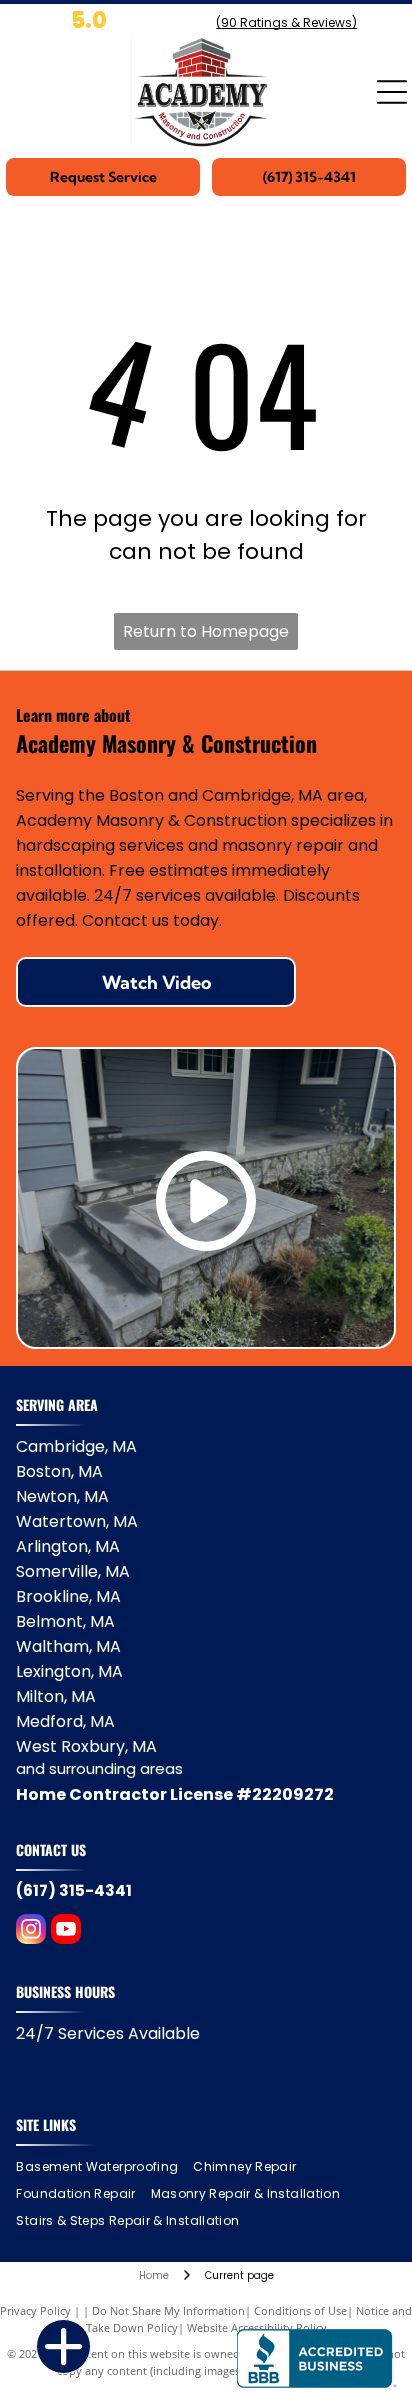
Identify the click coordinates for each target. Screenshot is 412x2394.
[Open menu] (392, 92)
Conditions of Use (300, 2310)
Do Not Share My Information (168, 2310)
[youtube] (66, 1931)
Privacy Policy (35, 2310)
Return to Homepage (206, 631)
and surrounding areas (99, 1768)
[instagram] (31, 1931)
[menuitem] (104, 2167)
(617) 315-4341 (74, 1890)
